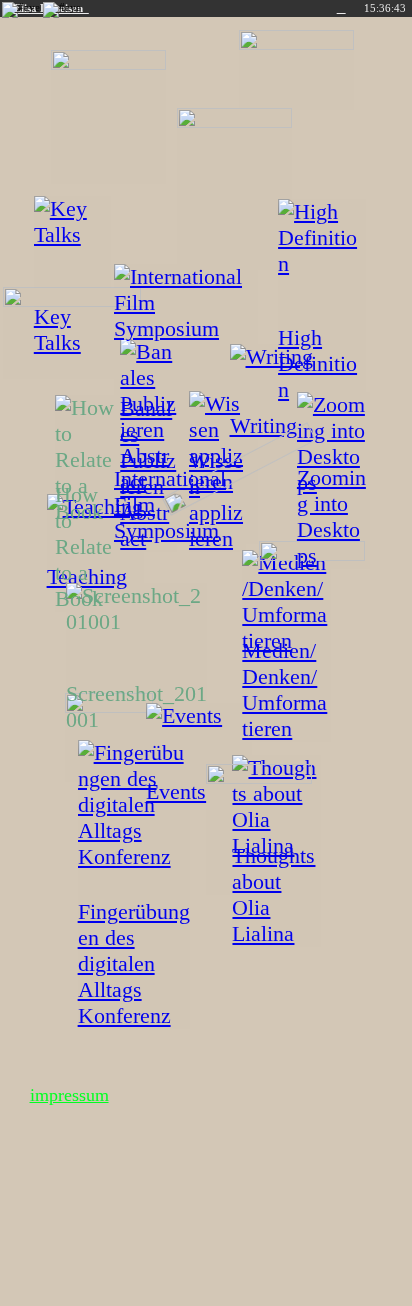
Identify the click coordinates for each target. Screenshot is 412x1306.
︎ (341, 8)
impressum (69, 1095)
